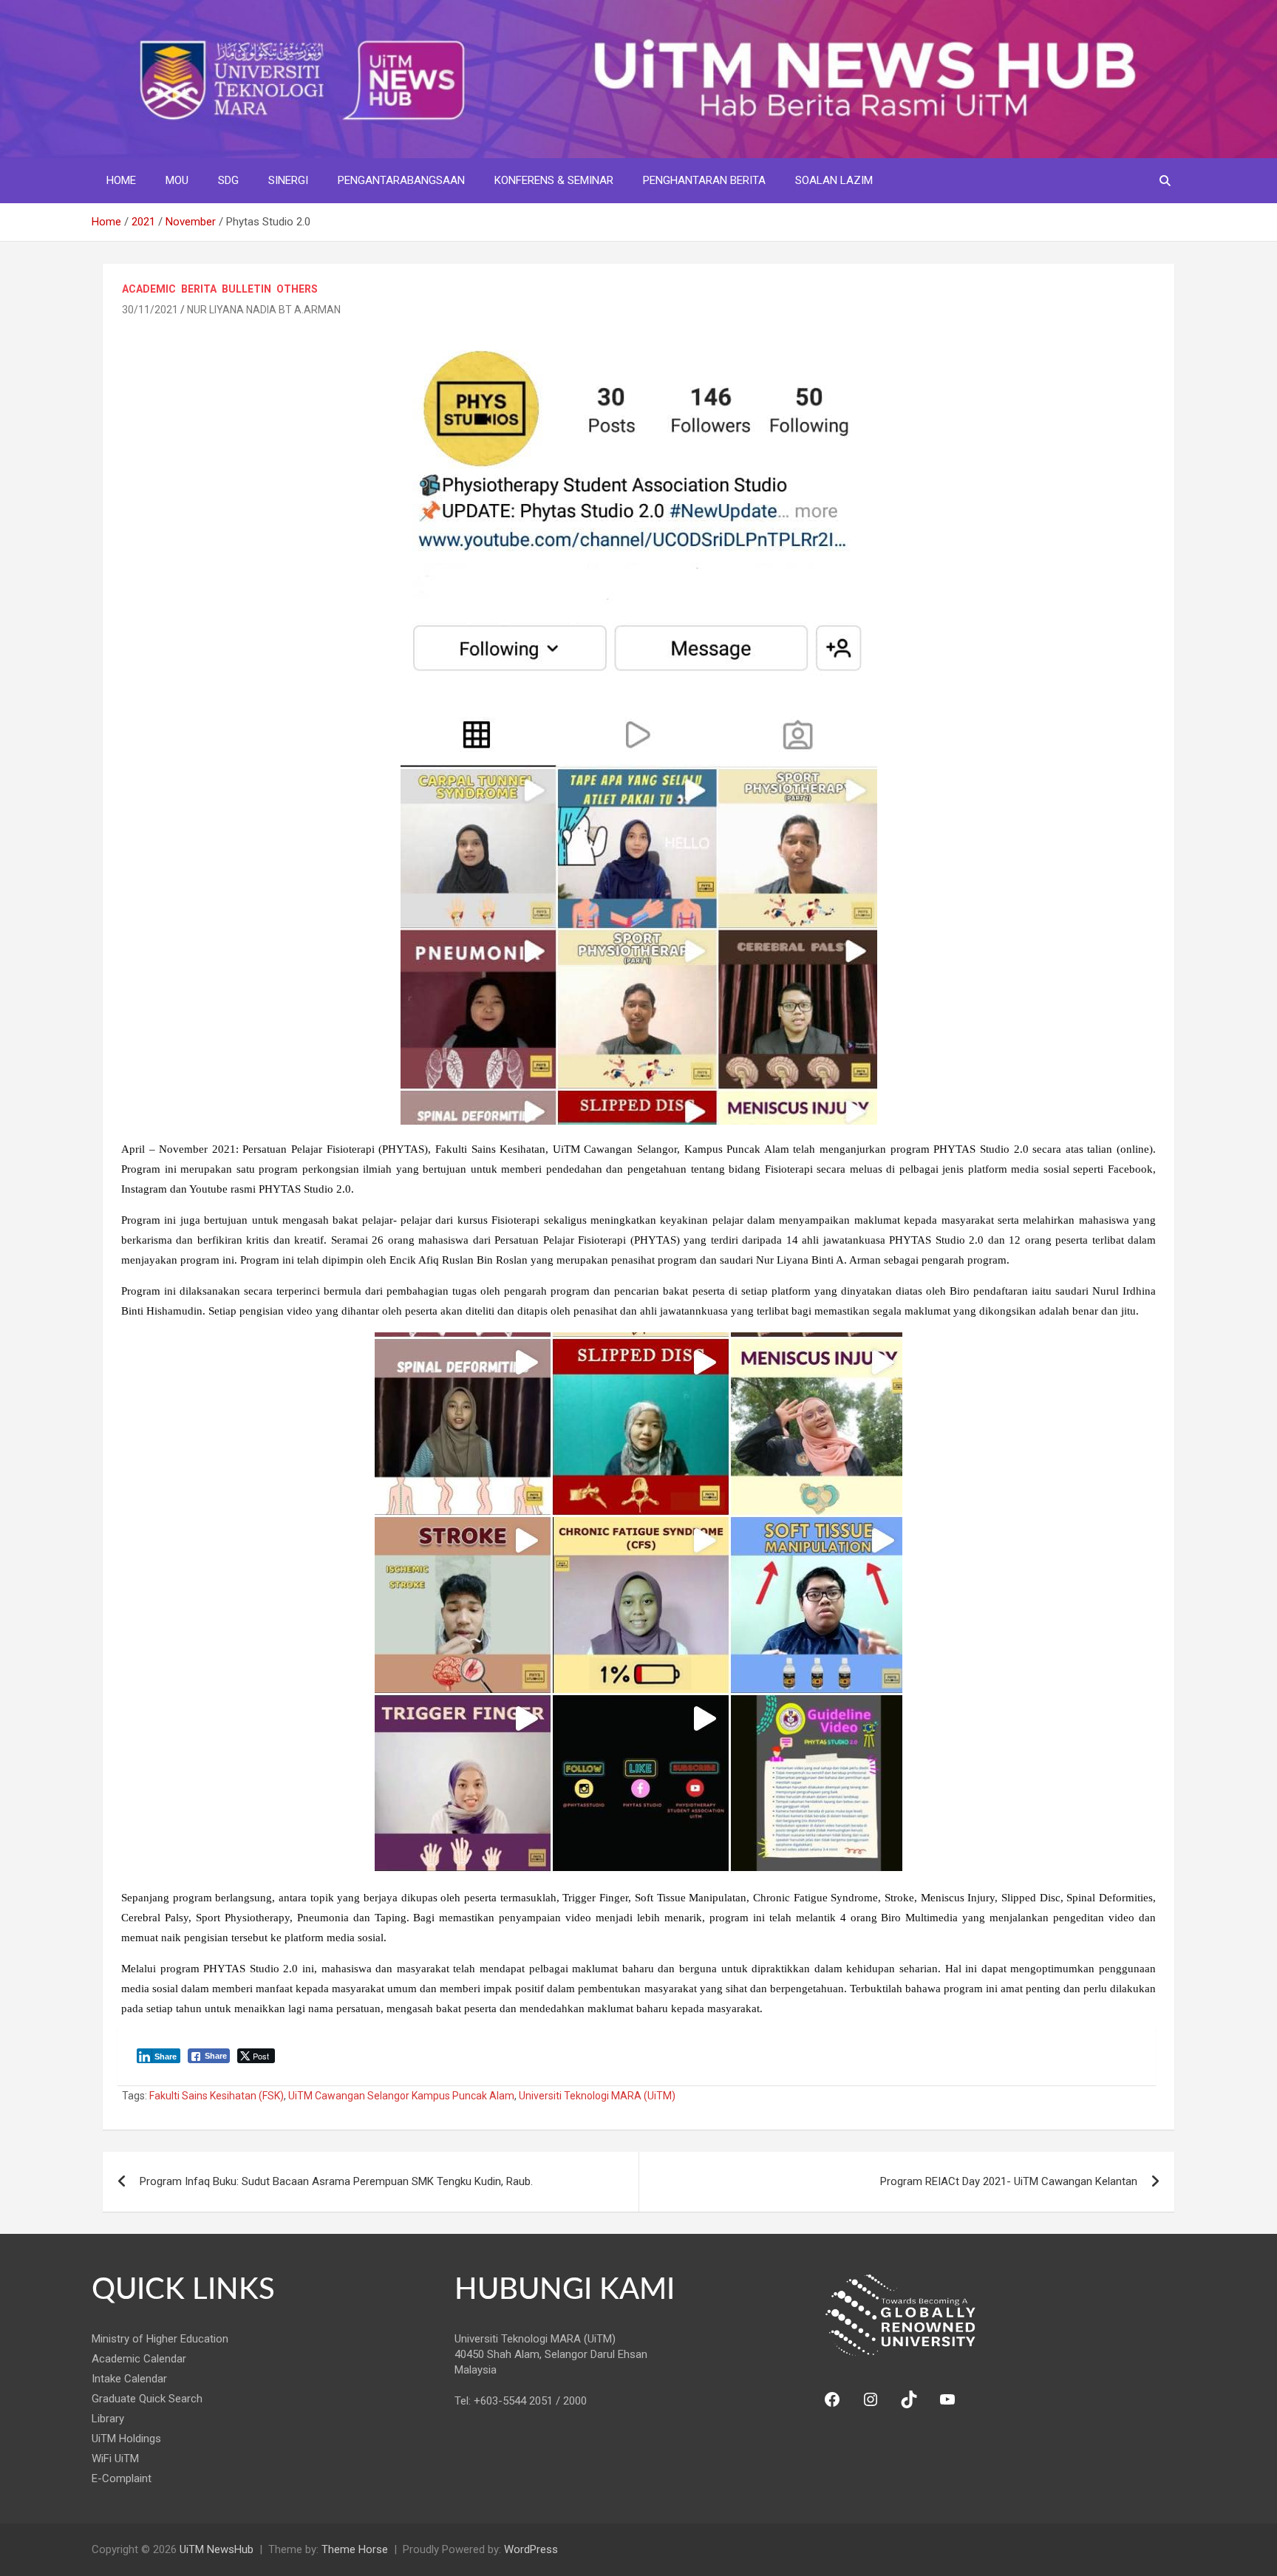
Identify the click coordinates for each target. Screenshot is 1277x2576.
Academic (149, 289)
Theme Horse (355, 2549)
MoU (177, 180)
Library (108, 2419)
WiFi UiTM (115, 2459)
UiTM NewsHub (217, 2549)
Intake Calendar (129, 2379)
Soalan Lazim (834, 180)
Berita (199, 289)
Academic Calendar (139, 2359)
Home (121, 180)
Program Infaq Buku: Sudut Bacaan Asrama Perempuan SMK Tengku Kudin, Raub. (336, 2181)
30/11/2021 (150, 310)
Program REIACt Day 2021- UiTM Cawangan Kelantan (1009, 2181)
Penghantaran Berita (704, 180)
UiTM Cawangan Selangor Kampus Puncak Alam (401, 2096)
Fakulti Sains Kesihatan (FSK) (217, 2096)
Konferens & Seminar (554, 180)
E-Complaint (122, 2478)
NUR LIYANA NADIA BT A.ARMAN (264, 310)
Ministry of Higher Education (160, 2339)
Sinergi (288, 180)
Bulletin (246, 289)
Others (297, 289)
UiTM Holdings (126, 2439)
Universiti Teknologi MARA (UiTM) (597, 2096)
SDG (228, 180)
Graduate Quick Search (147, 2399)
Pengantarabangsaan (401, 180)
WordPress (531, 2549)
